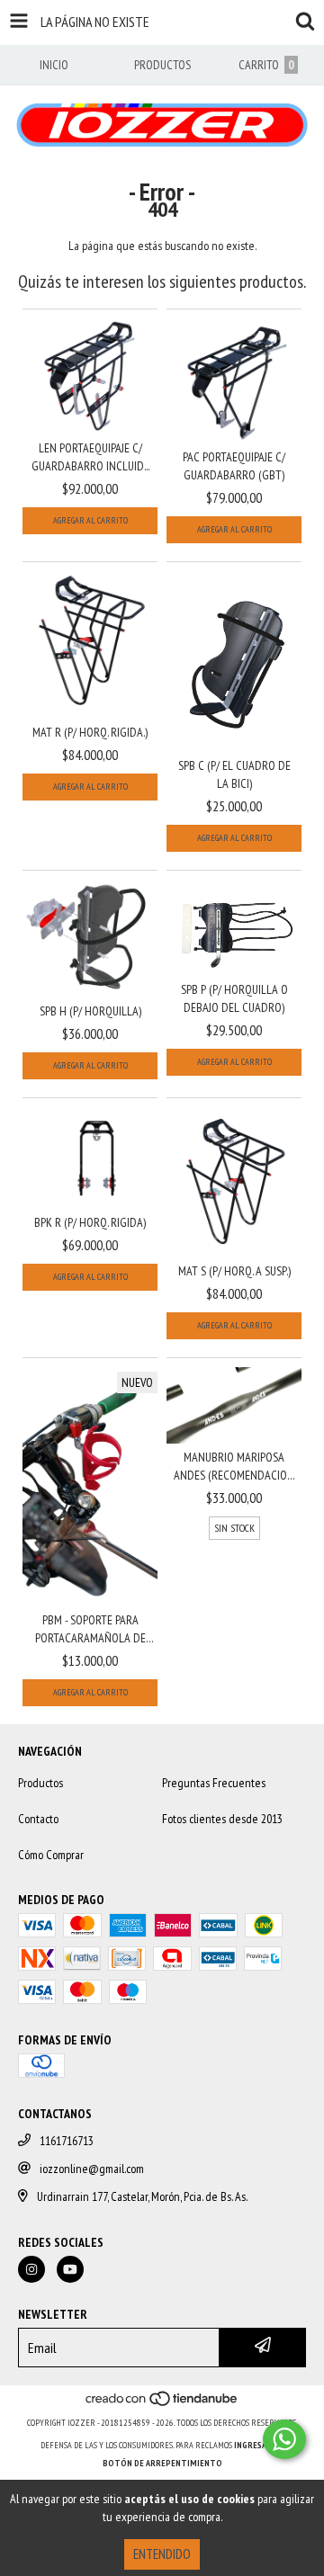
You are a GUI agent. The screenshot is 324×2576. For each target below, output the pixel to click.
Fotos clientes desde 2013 (222, 1819)
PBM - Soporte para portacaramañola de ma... (90, 1629)
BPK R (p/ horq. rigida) (90, 1222)
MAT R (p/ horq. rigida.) (90, 732)
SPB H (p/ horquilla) (90, 1011)
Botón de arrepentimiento (162, 2463)
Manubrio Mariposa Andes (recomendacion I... (234, 1467)
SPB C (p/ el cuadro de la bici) (234, 774)
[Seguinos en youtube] (70, 2269)
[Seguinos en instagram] (31, 2269)
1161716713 (67, 2141)
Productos (40, 1783)
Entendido (162, 2554)
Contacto (38, 1819)
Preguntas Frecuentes (214, 1783)
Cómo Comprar (51, 1855)
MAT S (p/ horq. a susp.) (234, 1271)
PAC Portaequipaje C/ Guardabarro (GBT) (234, 466)
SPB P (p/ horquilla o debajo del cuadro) (234, 998)
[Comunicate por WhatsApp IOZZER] (284, 2439)
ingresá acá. (259, 2445)
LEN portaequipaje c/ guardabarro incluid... (90, 457)
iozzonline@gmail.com (92, 2169)
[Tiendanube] (162, 2405)
